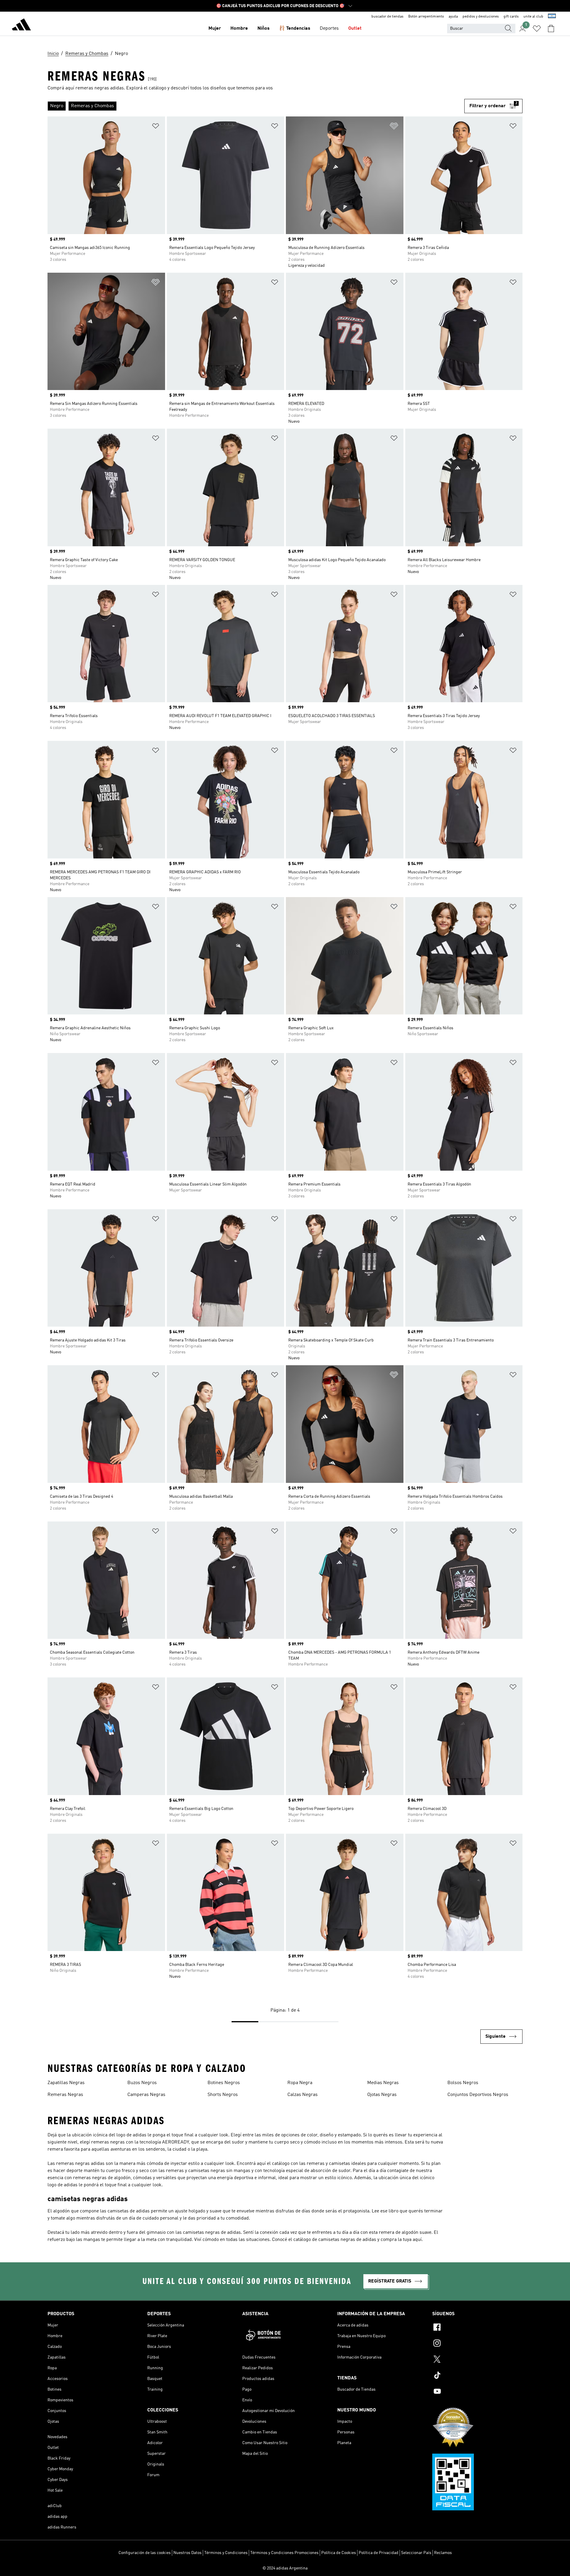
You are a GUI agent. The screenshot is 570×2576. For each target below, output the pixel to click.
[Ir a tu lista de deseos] (537, 29)
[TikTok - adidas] (477, 2376)
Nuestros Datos (187, 2553)
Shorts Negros (223, 2095)
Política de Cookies (339, 2553)
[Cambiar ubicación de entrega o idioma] (552, 17)
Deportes (329, 29)
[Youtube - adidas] (477, 2392)
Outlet (355, 29)
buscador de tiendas (387, 17)
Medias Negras (383, 2083)
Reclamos (443, 2553)
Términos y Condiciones (226, 2553)
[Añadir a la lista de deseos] (156, 127)
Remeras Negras (65, 2095)
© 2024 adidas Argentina (285, 2568)
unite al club (533, 17)
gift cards (511, 17)
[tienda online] (21, 26)
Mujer (215, 29)
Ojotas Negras (382, 2095)
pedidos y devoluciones (481, 17)
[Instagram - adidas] (477, 2344)
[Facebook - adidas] (477, 2328)
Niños (263, 29)
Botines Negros (224, 2083)
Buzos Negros (142, 2083)
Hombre (239, 29)
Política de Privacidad (379, 2553)
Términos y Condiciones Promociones (284, 2553)
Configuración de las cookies (145, 2553)
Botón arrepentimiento (426, 17)
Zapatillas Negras (66, 2083)
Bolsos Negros (463, 2083)
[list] (256, 106)
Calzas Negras (303, 2095)
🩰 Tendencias (295, 29)
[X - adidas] (477, 2360)
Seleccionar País (416, 2553)
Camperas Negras (146, 2095)
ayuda (453, 17)
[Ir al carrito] (551, 29)
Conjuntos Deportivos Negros (478, 2095)
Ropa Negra (300, 2083)
